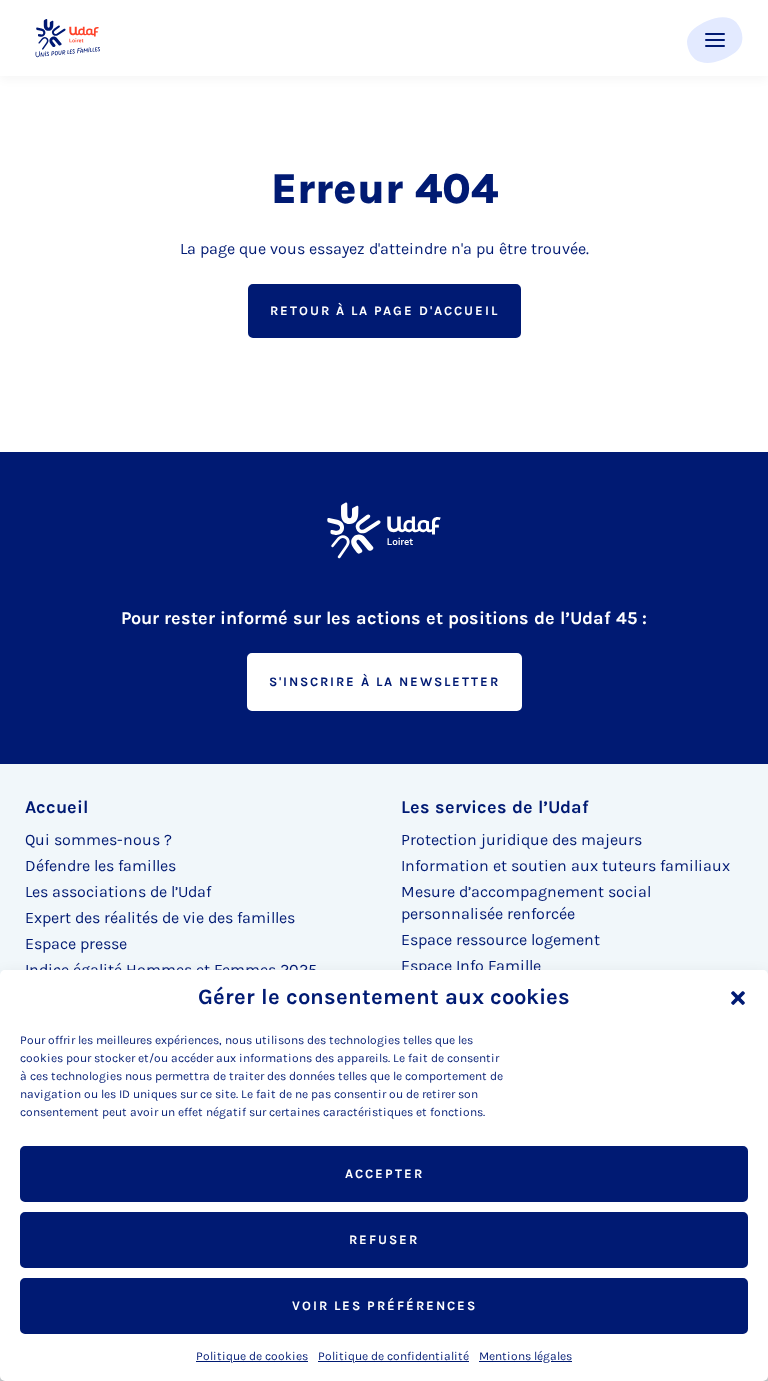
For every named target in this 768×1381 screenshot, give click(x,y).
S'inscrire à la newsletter (384, 681)
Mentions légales (525, 1356)
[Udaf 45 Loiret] (67, 38)
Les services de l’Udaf (495, 807)
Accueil (56, 807)
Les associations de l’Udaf (118, 891)
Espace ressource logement (500, 939)
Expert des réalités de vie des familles (160, 917)
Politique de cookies (252, 1356)
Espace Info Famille (471, 965)
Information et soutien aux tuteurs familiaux (565, 865)
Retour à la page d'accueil (384, 310)
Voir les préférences (384, 1305)
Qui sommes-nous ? (98, 839)
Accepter (384, 1173)
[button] (738, 998)
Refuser (384, 1239)
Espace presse (76, 943)
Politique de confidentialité (393, 1356)
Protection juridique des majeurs (521, 839)
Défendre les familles (100, 865)
